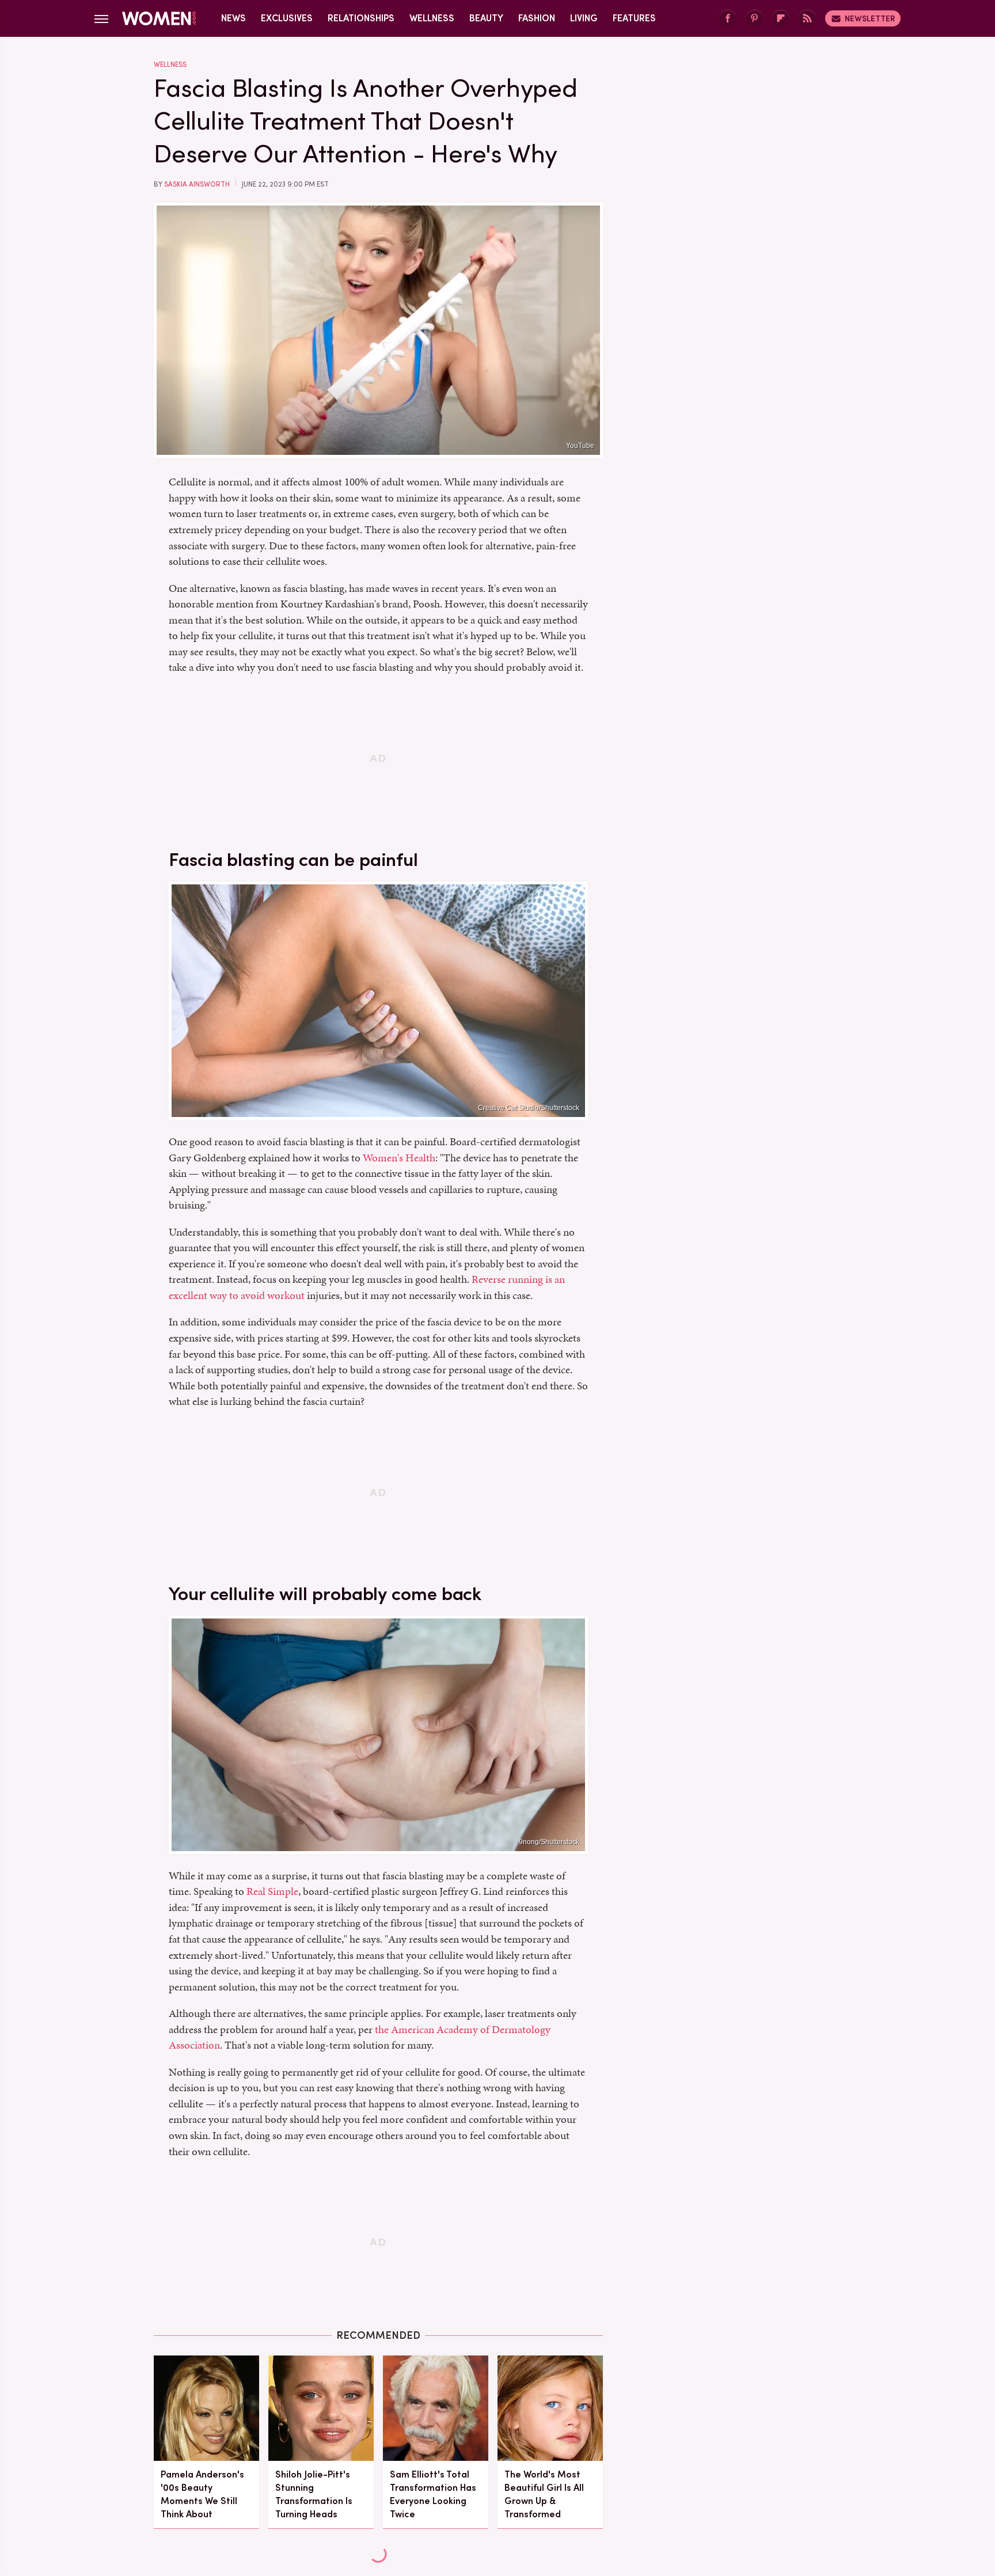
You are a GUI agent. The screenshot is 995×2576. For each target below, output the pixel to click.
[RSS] (807, 19)
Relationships (361, 18)
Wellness (432, 18)
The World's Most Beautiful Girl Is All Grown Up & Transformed (544, 2495)
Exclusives (287, 18)
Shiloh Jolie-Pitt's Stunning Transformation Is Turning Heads (314, 2495)
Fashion (537, 18)
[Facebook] (728, 19)
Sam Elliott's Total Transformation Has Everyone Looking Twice (433, 2495)
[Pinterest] (754, 19)
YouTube (580, 446)
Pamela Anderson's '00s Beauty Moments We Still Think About (202, 2495)
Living (584, 18)
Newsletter (870, 18)
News (233, 18)
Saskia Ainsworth (197, 184)
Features (634, 18)
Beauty (486, 18)
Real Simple (272, 1891)
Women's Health (399, 1158)
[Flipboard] (781, 19)
